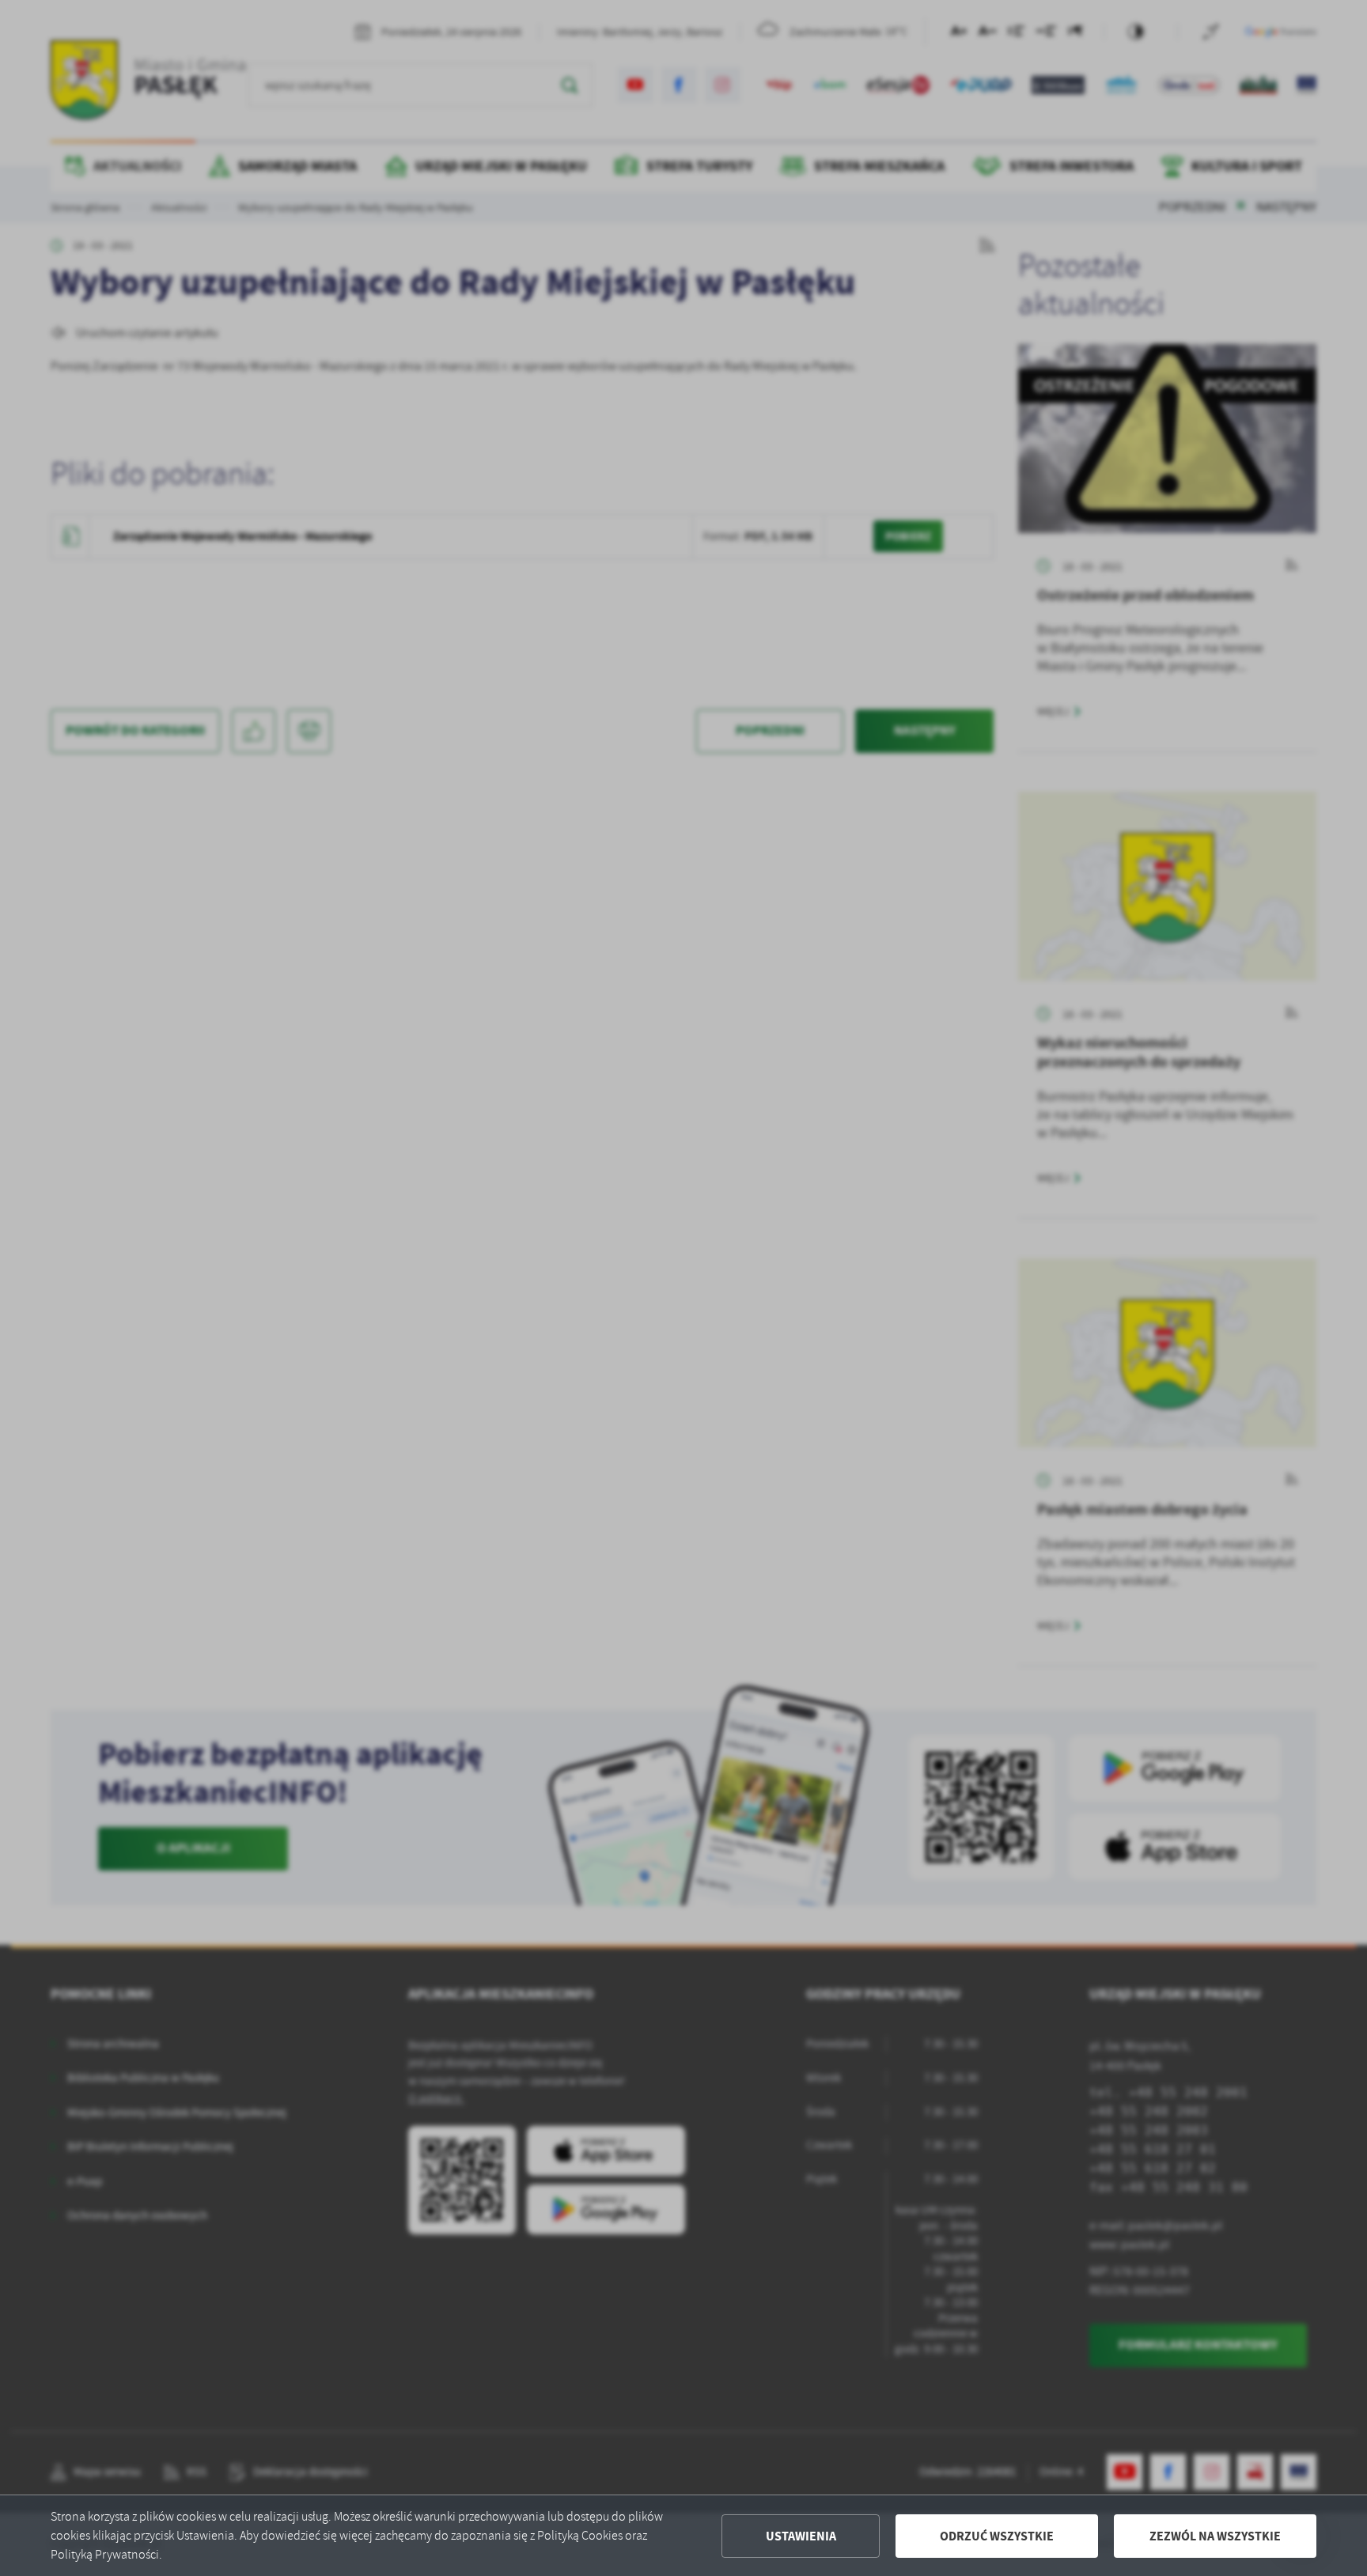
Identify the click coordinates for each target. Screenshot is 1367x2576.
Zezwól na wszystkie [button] (1215, 2536)
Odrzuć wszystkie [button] (997, 2536)
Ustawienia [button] (801, 2536)
